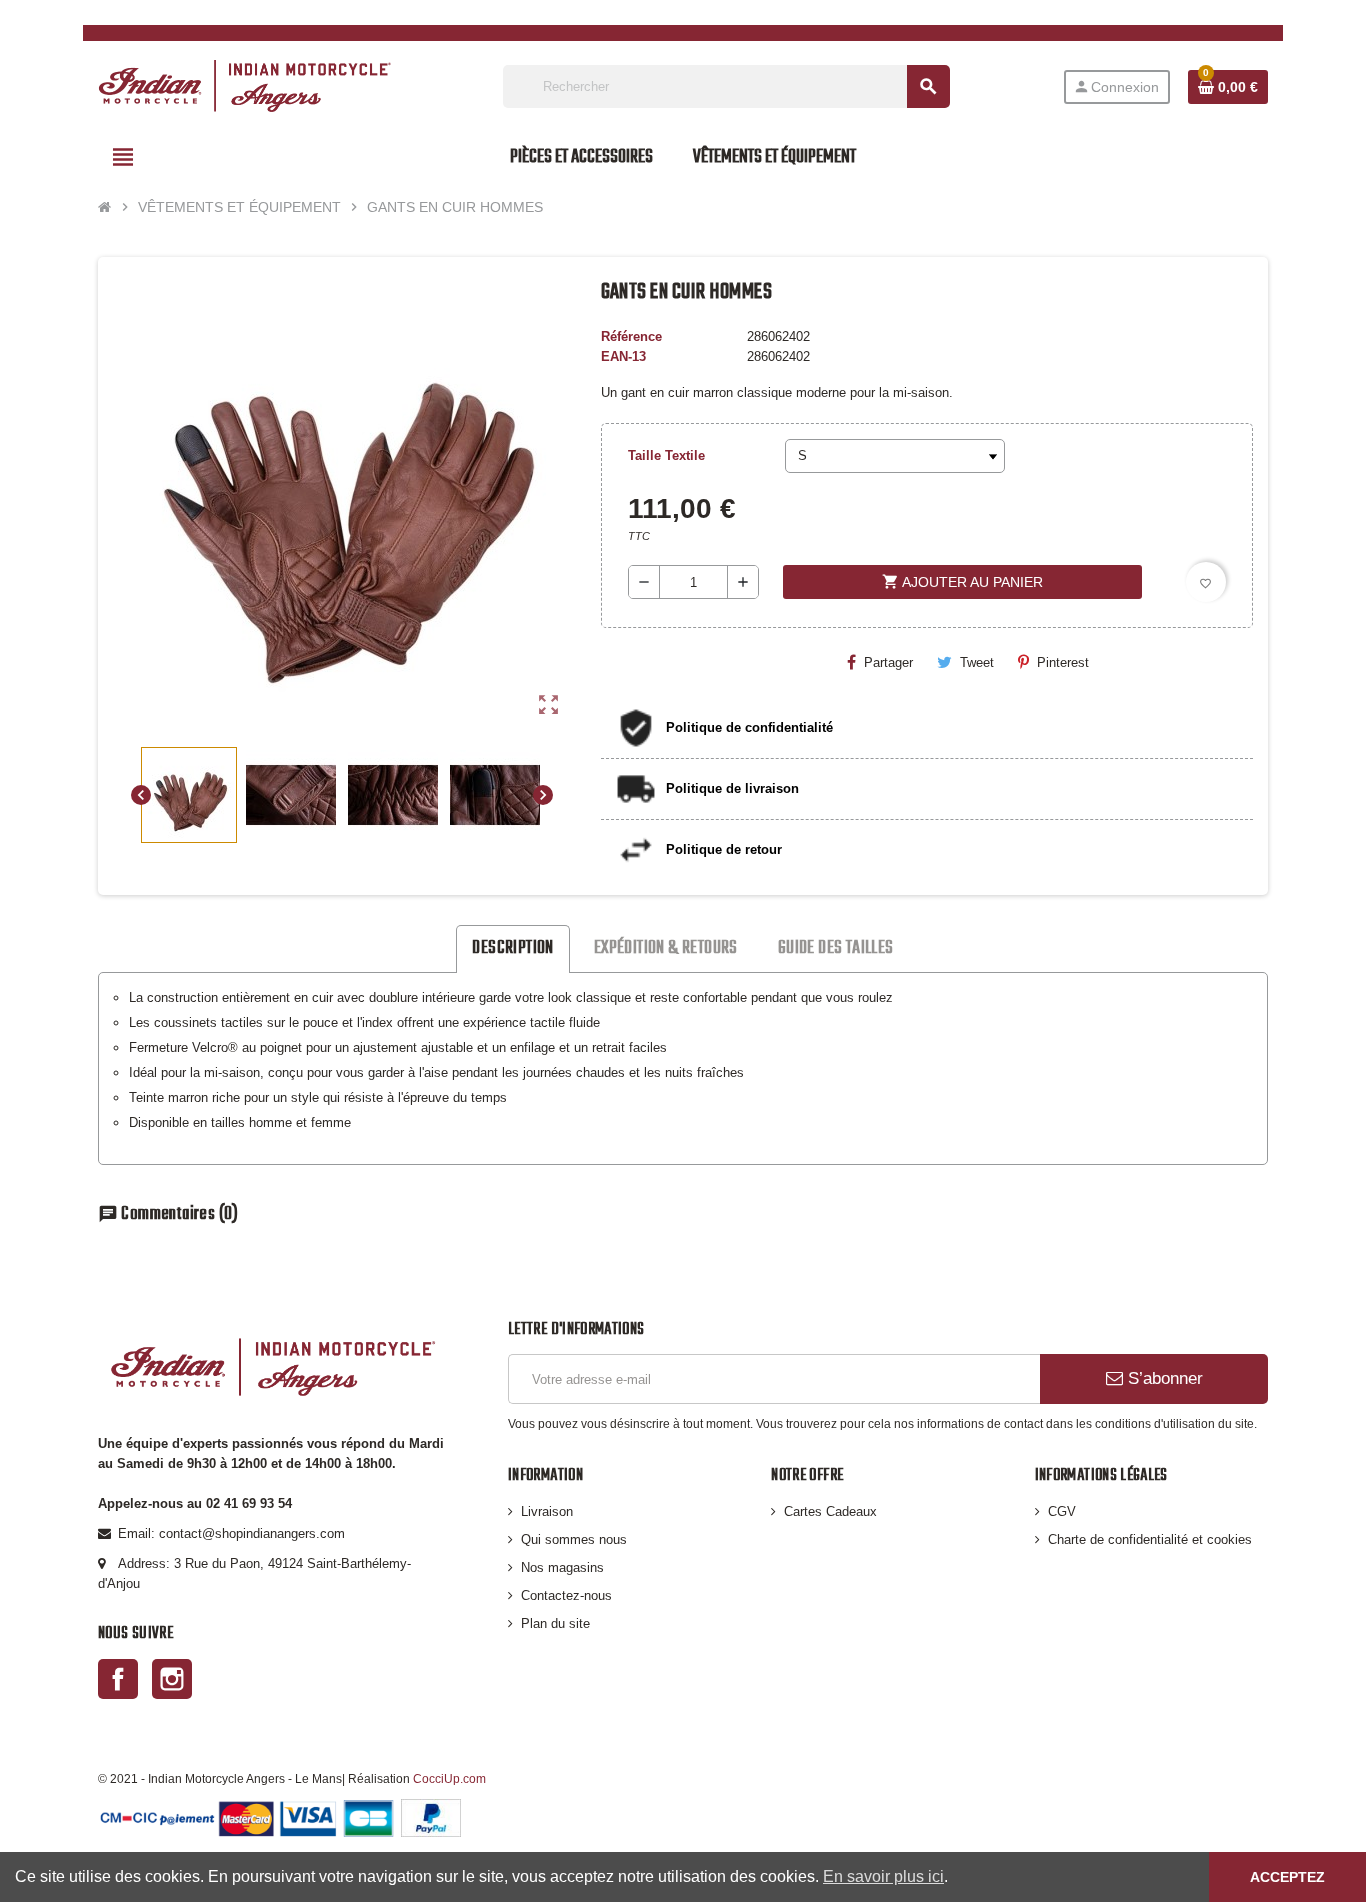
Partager (888, 662)
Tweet (977, 662)
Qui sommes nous (574, 1539)
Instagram (172, 1679)
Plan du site (555, 1623)
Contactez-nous (566, 1595)
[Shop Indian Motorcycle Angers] (244, 85)
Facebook (118, 1679)
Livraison (547, 1511)
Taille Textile (666, 455)
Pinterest (1063, 662)
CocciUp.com (449, 1778)
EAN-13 (623, 356)
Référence (631, 336)
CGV (1062, 1511)
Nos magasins (562, 1567)
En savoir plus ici (883, 1876)
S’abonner (1163, 1378)
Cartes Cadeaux (830, 1511)
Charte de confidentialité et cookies (1150, 1539)
